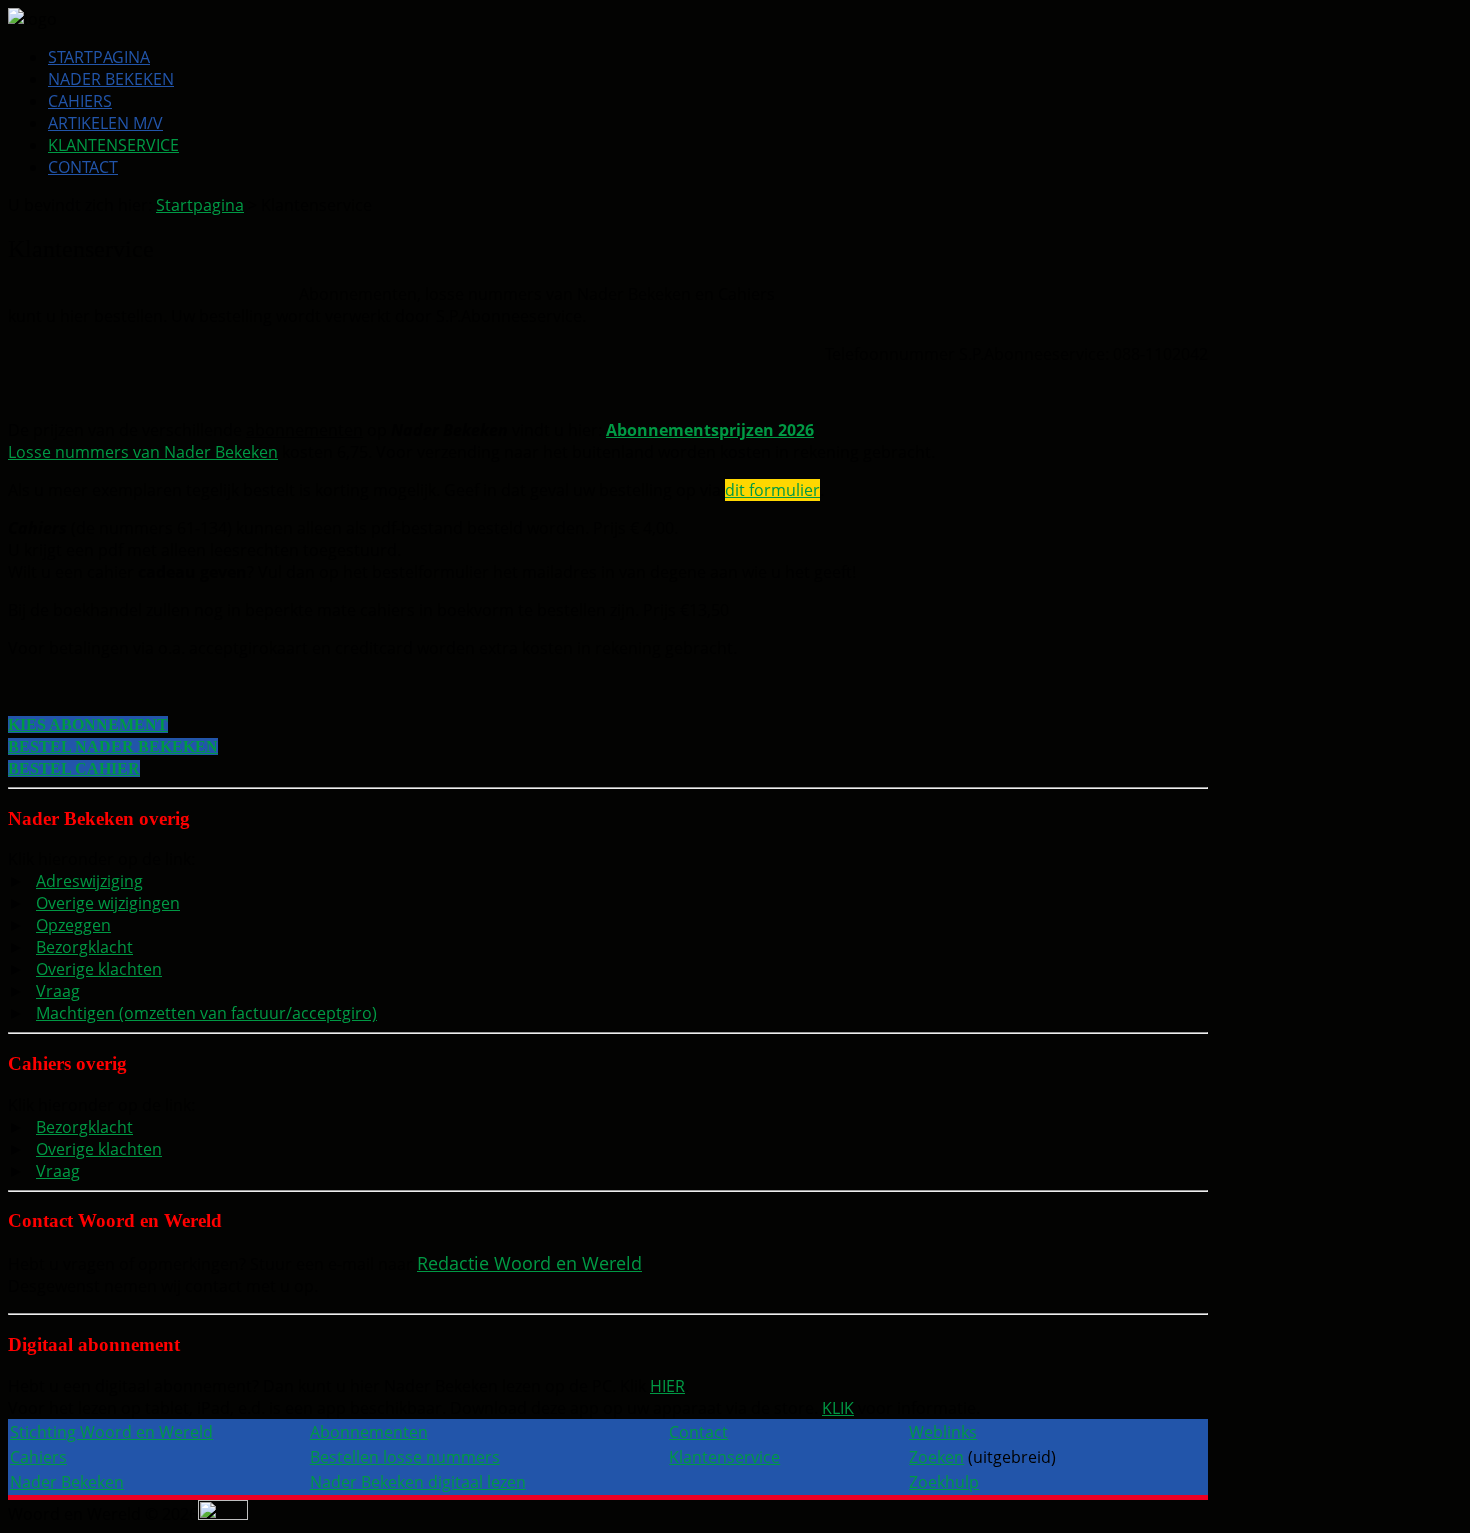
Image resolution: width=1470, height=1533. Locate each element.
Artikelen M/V (105, 123)
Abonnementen (369, 1432)
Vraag (58, 991)
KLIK (838, 1408)
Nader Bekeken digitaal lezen (418, 1482)
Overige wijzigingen (108, 903)
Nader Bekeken (111, 79)
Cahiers (80, 101)
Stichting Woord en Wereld (111, 1432)
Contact (83, 167)
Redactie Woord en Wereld (529, 1263)
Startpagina (99, 57)
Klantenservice (113, 145)
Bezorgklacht (84, 947)
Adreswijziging (89, 881)
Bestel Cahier (74, 768)
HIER (667, 1386)
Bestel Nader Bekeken (113, 746)
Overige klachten (99, 969)
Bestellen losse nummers (405, 1457)
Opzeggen (73, 925)
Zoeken (936, 1457)
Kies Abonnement (88, 724)
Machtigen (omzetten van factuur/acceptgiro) (206, 1013)
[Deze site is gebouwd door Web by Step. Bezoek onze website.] (223, 1514)
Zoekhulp (944, 1482)
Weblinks (943, 1432)
